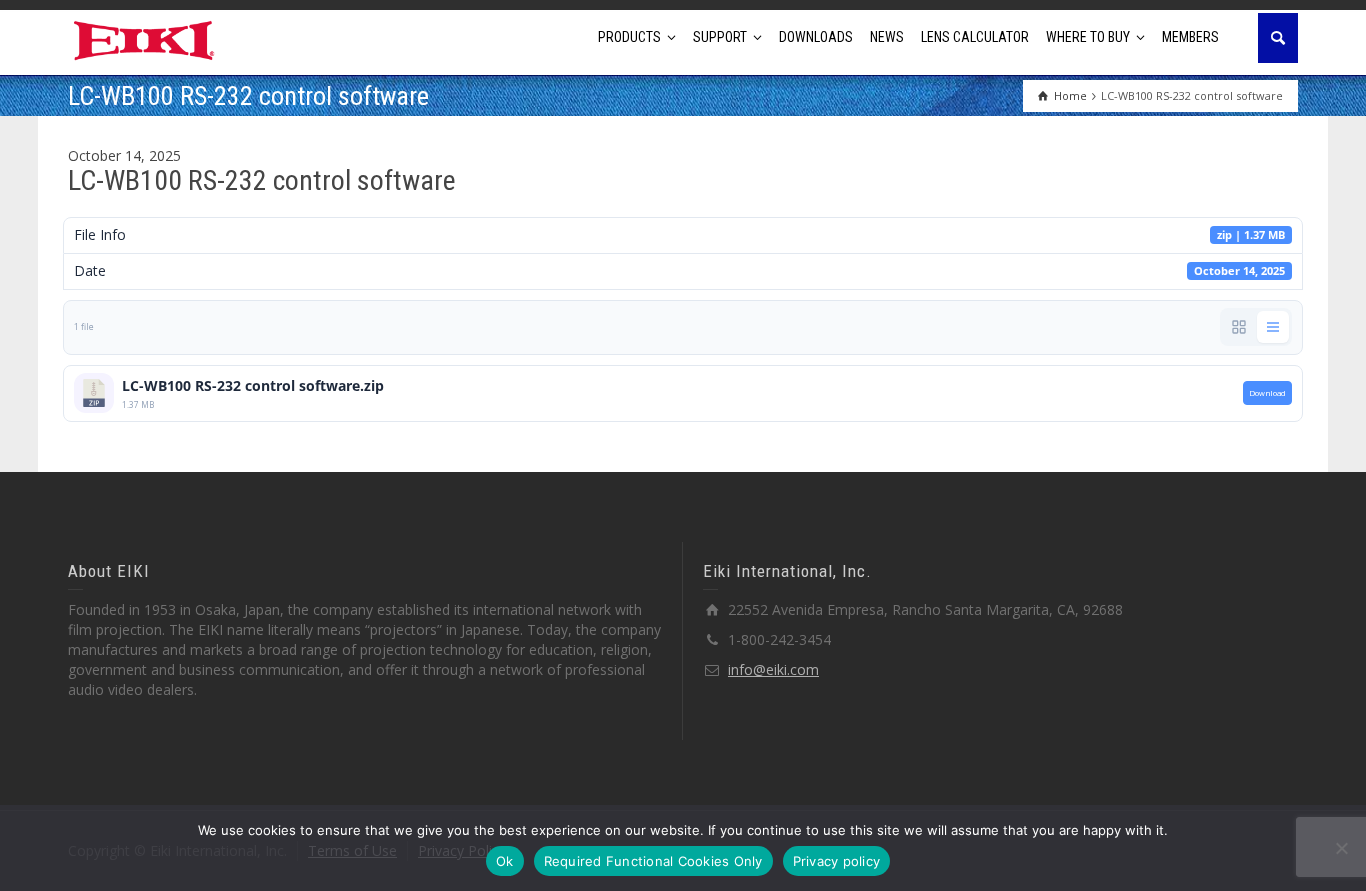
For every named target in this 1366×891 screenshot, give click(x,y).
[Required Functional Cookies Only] (1341, 848)
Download (1267, 393)
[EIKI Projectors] (144, 38)
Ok (505, 861)
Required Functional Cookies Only (653, 861)
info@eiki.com (773, 669)
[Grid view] (1239, 327)
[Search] (1278, 38)
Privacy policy (837, 861)
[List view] (1273, 327)
